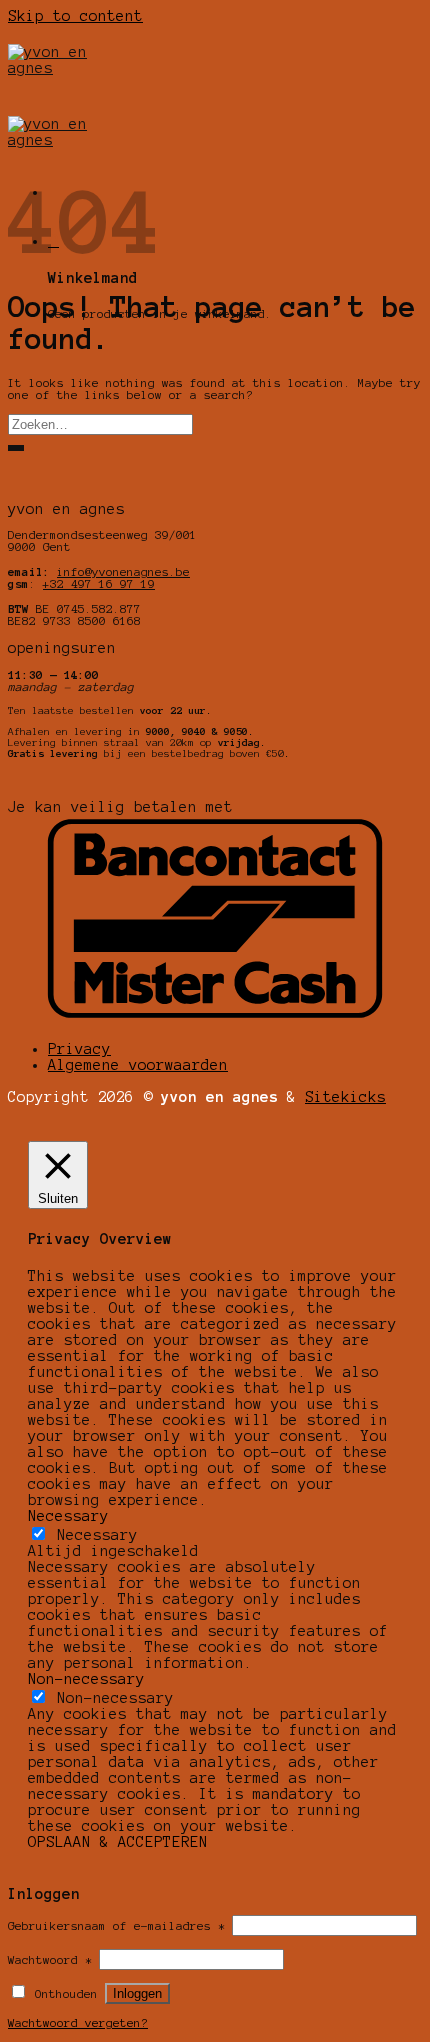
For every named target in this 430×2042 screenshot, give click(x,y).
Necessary (97, 1535)
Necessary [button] (68, 1516)
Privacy (79, 1049)
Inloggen (137, 1993)
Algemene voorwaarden (138, 1065)
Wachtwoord (50, 1960)
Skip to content (75, 16)
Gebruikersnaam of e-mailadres (116, 1926)
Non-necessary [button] (86, 1679)
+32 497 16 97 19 (99, 584)
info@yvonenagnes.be (123, 572)
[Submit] (16, 448)
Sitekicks (345, 1097)
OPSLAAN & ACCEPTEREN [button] (118, 1842)
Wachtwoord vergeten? (78, 2023)
